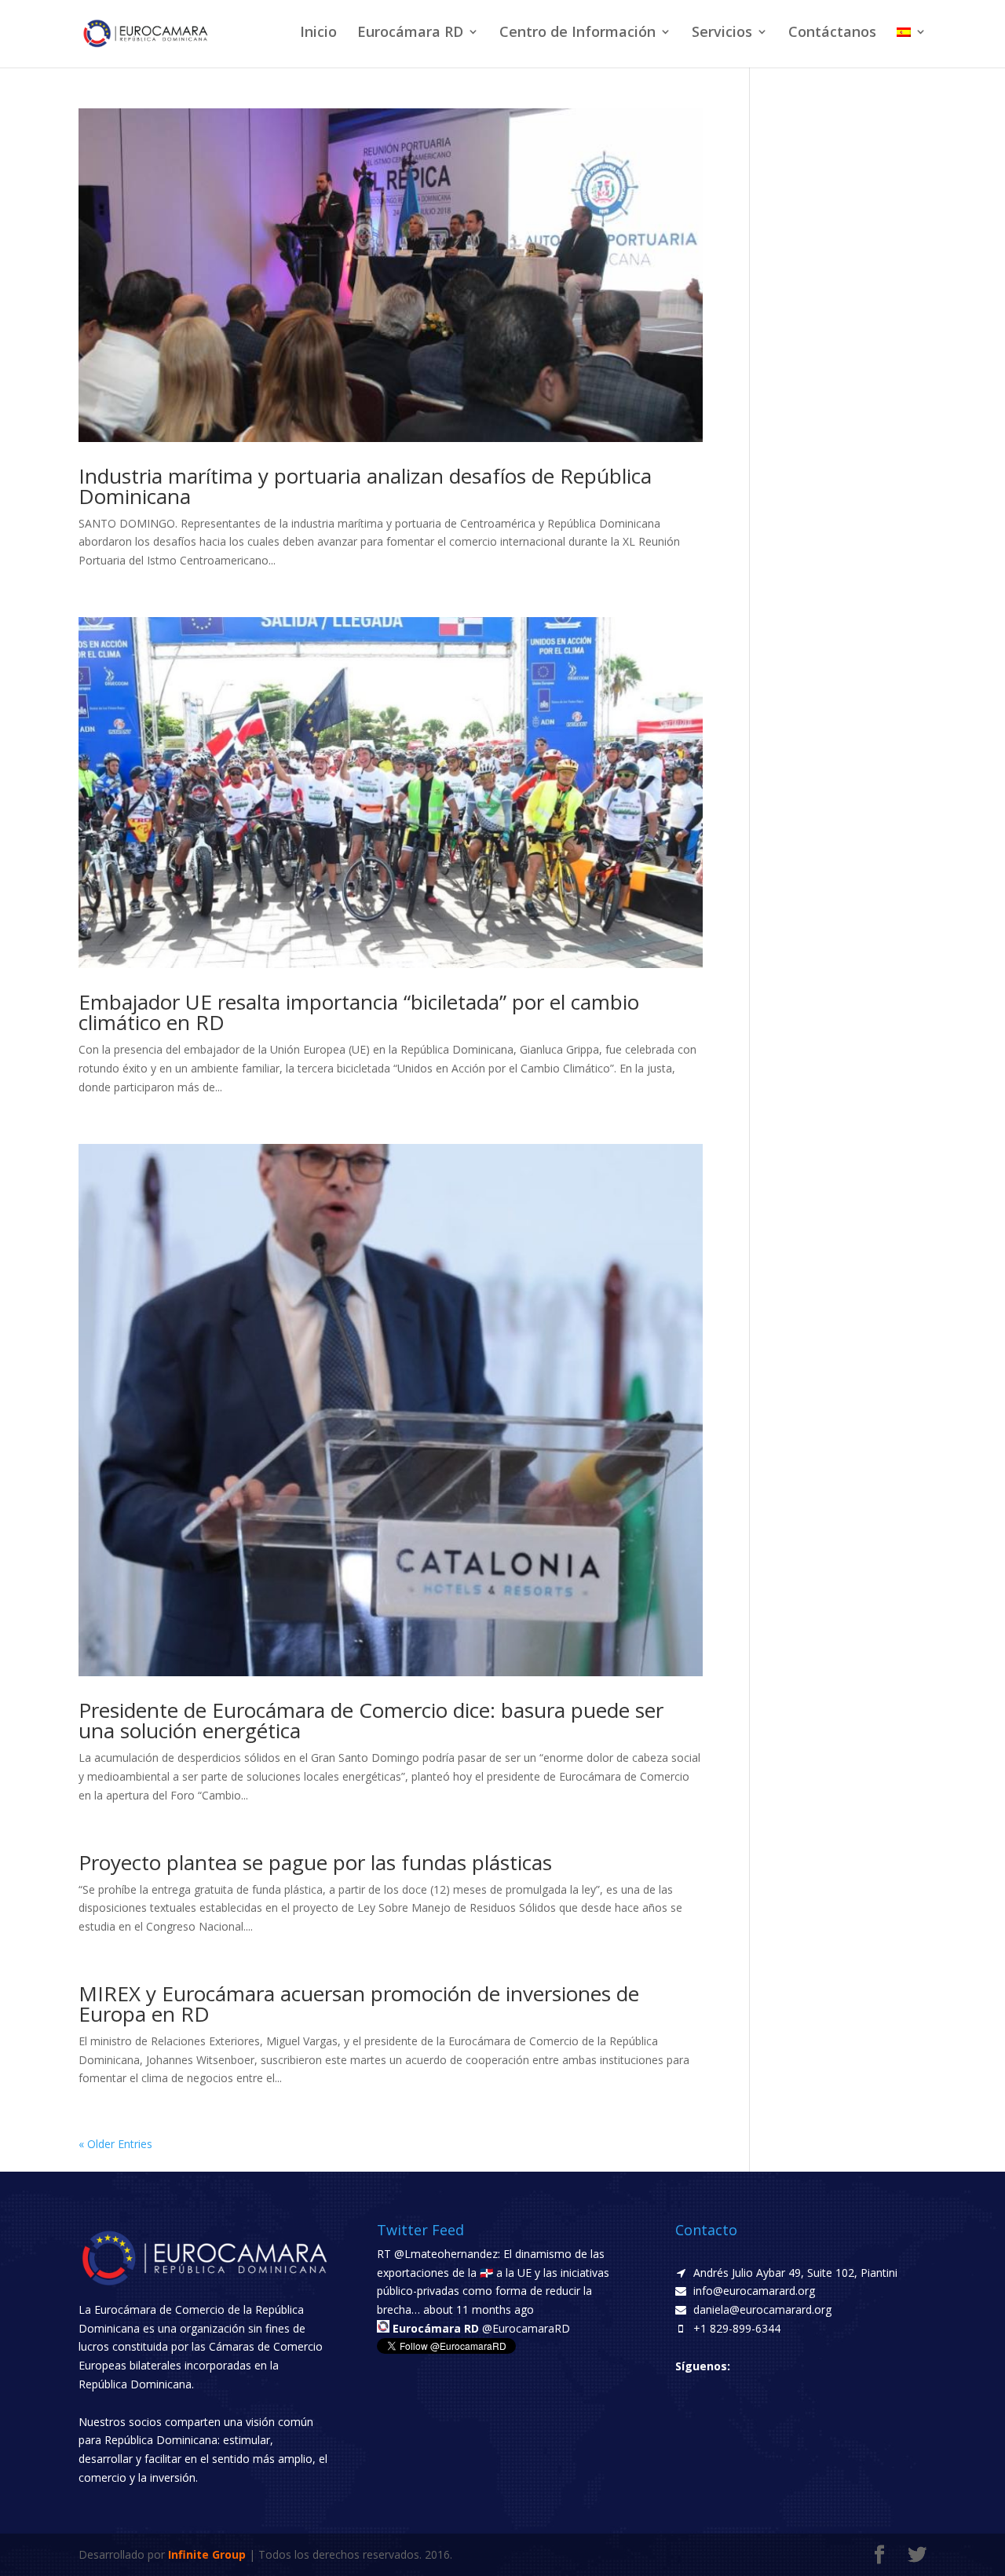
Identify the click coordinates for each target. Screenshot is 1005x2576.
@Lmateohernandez (446, 2254)
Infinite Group (207, 2554)
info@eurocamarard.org (754, 2291)
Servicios (722, 33)
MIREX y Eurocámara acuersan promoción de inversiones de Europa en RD (359, 2004)
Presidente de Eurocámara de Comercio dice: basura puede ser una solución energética (371, 1720)
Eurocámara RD (410, 33)
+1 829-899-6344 (737, 2328)
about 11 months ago (479, 2309)
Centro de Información (577, 33)
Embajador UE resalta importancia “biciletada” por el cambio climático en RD (359, 1012)
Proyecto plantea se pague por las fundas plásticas (315, 1862)
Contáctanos (832, 33)
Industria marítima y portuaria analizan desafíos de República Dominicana (365, 486)
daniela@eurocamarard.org (762, 2309)
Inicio (318, 33)
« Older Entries (115, 2144)
